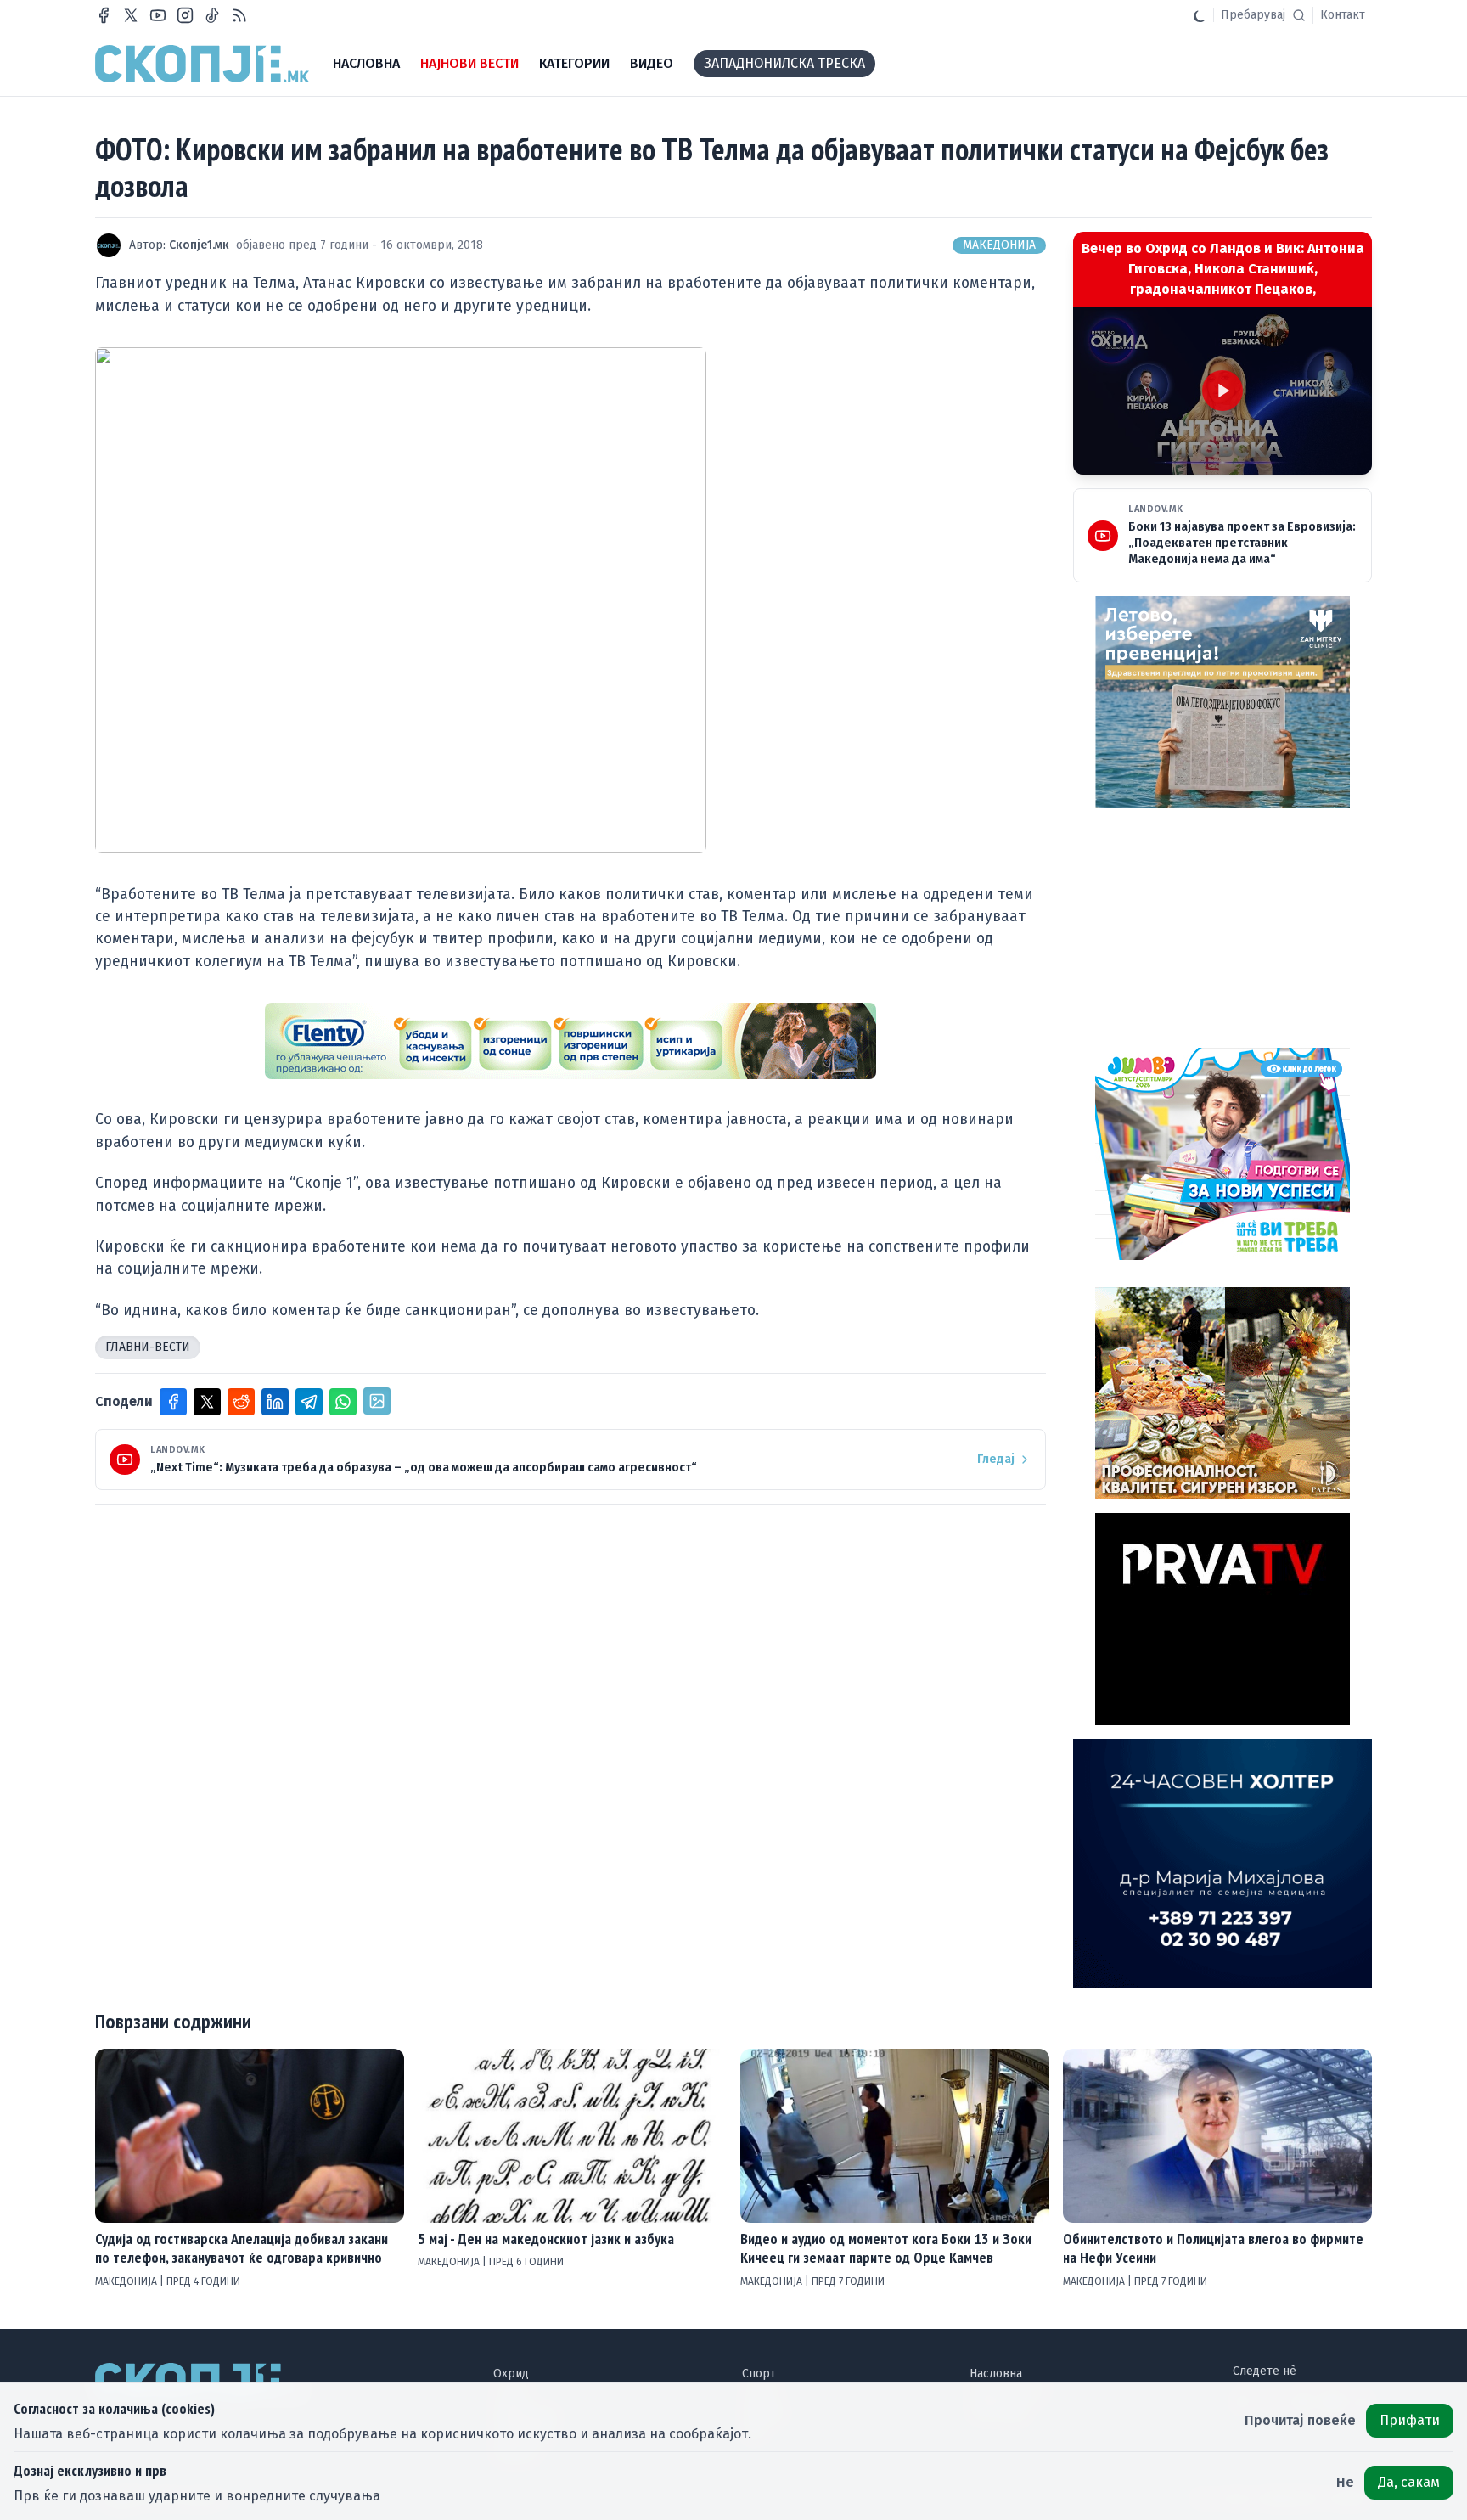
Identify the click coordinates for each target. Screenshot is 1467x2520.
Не (1345, 2482)
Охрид (511, 2374)
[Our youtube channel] (158, 15)
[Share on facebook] (173, 1402)
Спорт (759, 2374)
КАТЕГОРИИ (574, 63)
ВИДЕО (652, 63)
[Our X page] (131, 15)
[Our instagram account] (185, 15)
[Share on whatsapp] (343, 1402)
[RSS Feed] (239, 15)
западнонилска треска (784, 63)
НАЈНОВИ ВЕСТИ (469, 63)
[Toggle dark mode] (1200, 15)
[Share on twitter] (207, 1402)
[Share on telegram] (309, 1402)
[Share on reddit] (241, 1402)
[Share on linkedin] (275, 1402)
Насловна (996, 2374)
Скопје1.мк (199, 245)
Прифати (1410, 2420)
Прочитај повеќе (1300, 2420)
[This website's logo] (202, 64)
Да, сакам (1409, 2482)
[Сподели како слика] (377, 1401)
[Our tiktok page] (212, 15)
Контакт (1343, 15)
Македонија (999, 245)
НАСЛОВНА (366, 63)
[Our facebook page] (104, 15)
